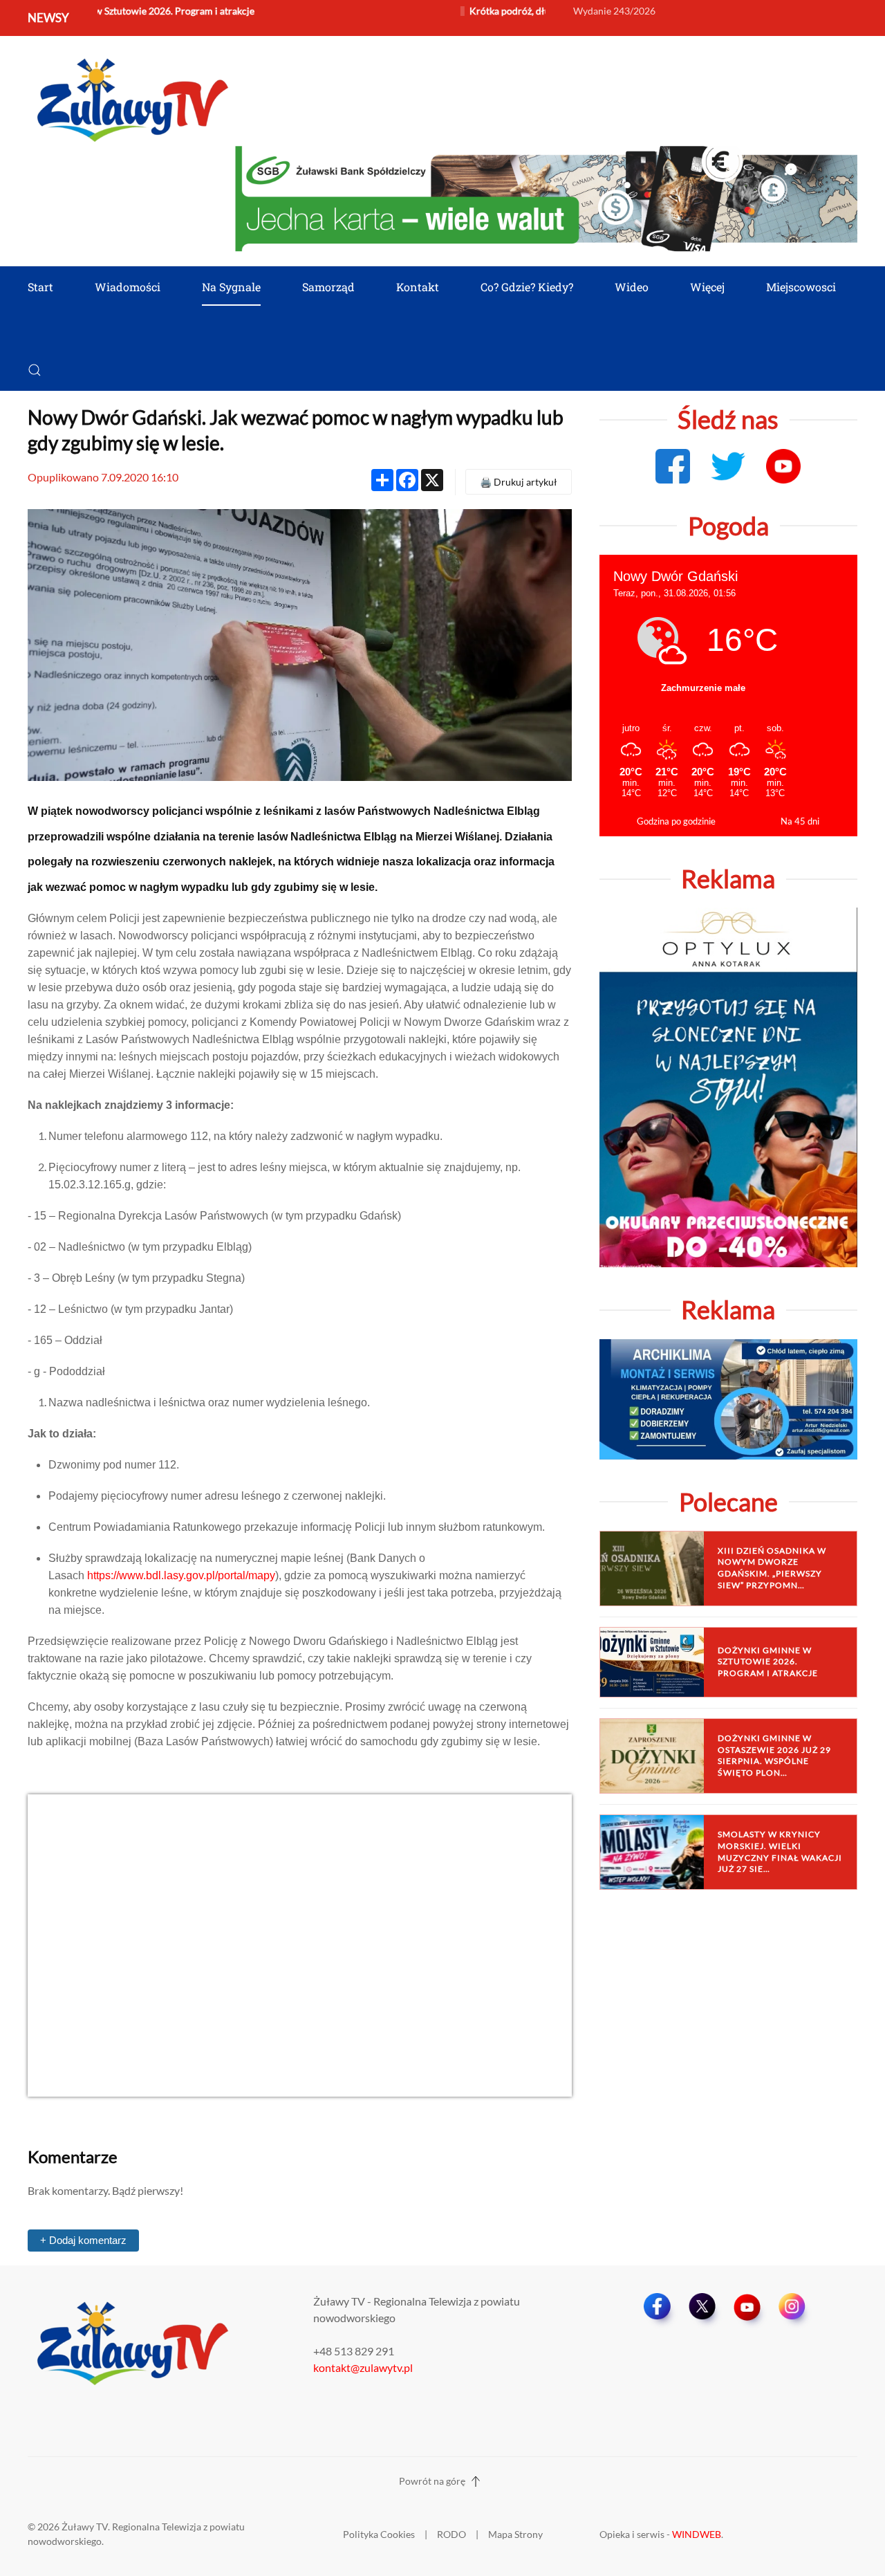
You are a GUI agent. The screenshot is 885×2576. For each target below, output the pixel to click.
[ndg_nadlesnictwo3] (300, 1944)
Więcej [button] (707, 287)
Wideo (632, 287)
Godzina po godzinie (676, 821)
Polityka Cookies (379, 2534)
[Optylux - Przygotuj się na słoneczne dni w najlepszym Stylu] (728, 1086)
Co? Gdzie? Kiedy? (527, 287)
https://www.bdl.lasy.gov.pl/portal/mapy (181, 1575)
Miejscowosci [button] (801, 287)
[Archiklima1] (728, 1398)
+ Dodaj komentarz (83, 2240)
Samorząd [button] (328, 287)
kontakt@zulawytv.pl (363, 2367)
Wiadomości (128, 287)
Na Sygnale (231, 287)
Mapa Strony (515, 2534)
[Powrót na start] (131, 98)
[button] (35, 370)
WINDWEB (697, 2534)
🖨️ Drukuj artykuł (519, 482)
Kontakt (418, 287)
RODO (451, 2534)
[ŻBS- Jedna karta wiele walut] (546, 197)
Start (40, 287)
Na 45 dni (800, 821)
